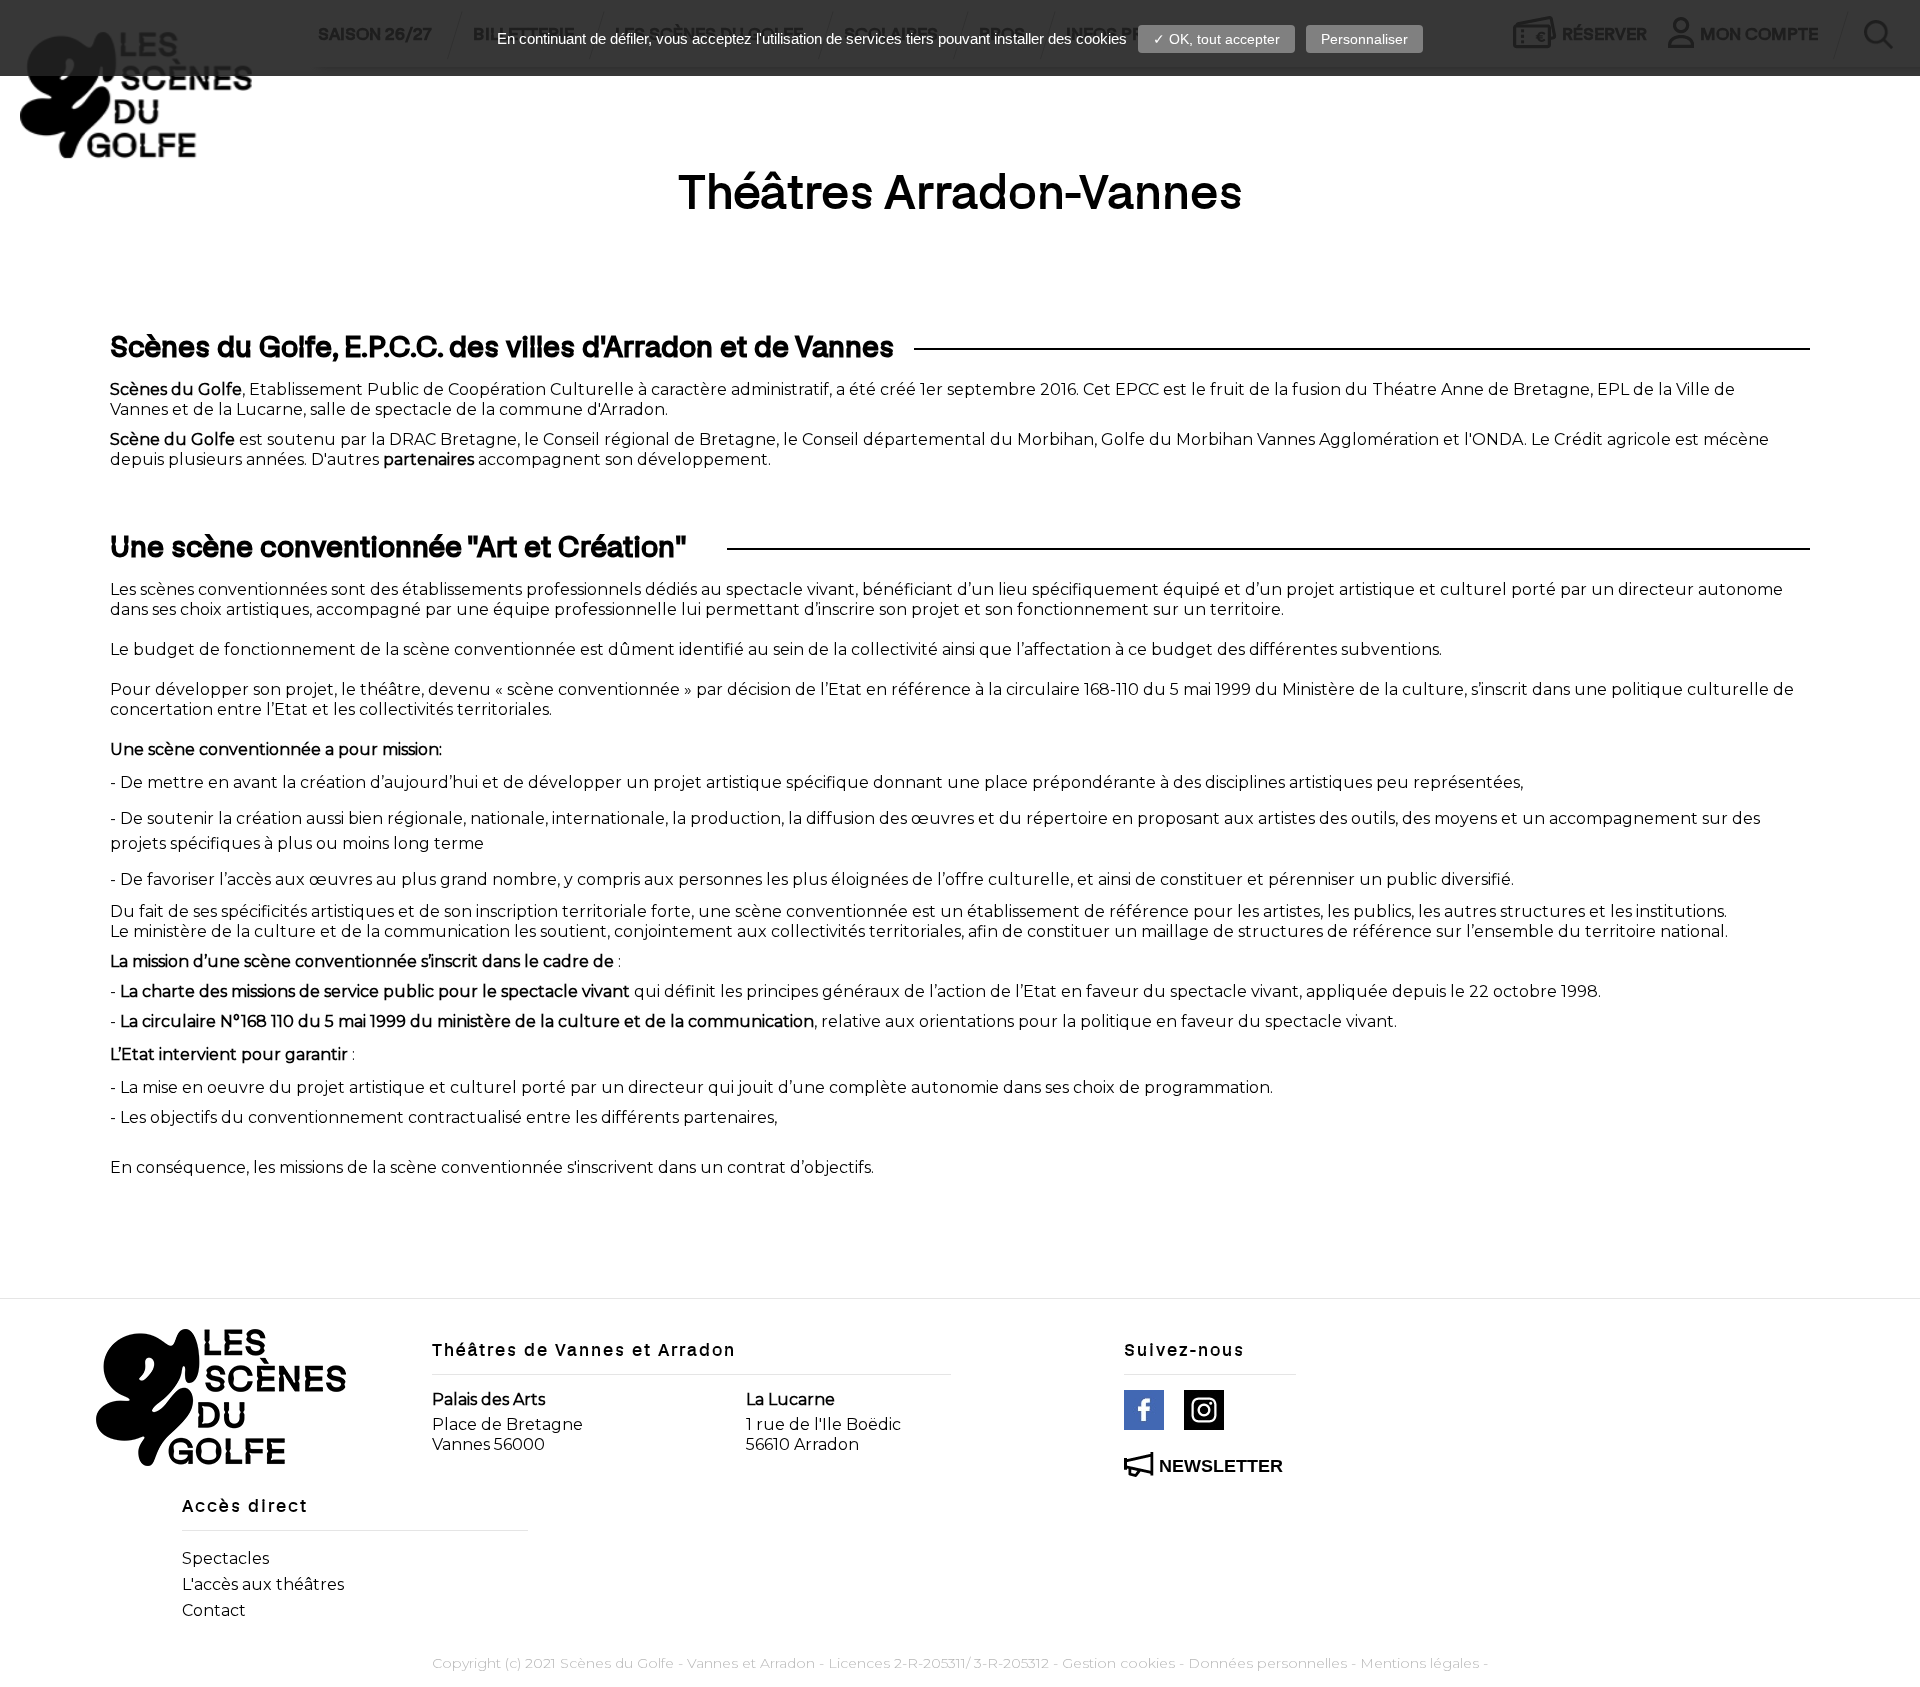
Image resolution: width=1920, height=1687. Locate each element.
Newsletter (1221, 1466)
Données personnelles (1267, 1663)
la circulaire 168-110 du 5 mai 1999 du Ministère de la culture (1226, 689)
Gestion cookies (1118, 1663)
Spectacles (225, 1558)
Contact (214, 1610)
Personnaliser (1364, 39)
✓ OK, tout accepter (1216, 39)
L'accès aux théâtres (263, 1584)
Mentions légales (1419, 1663)
